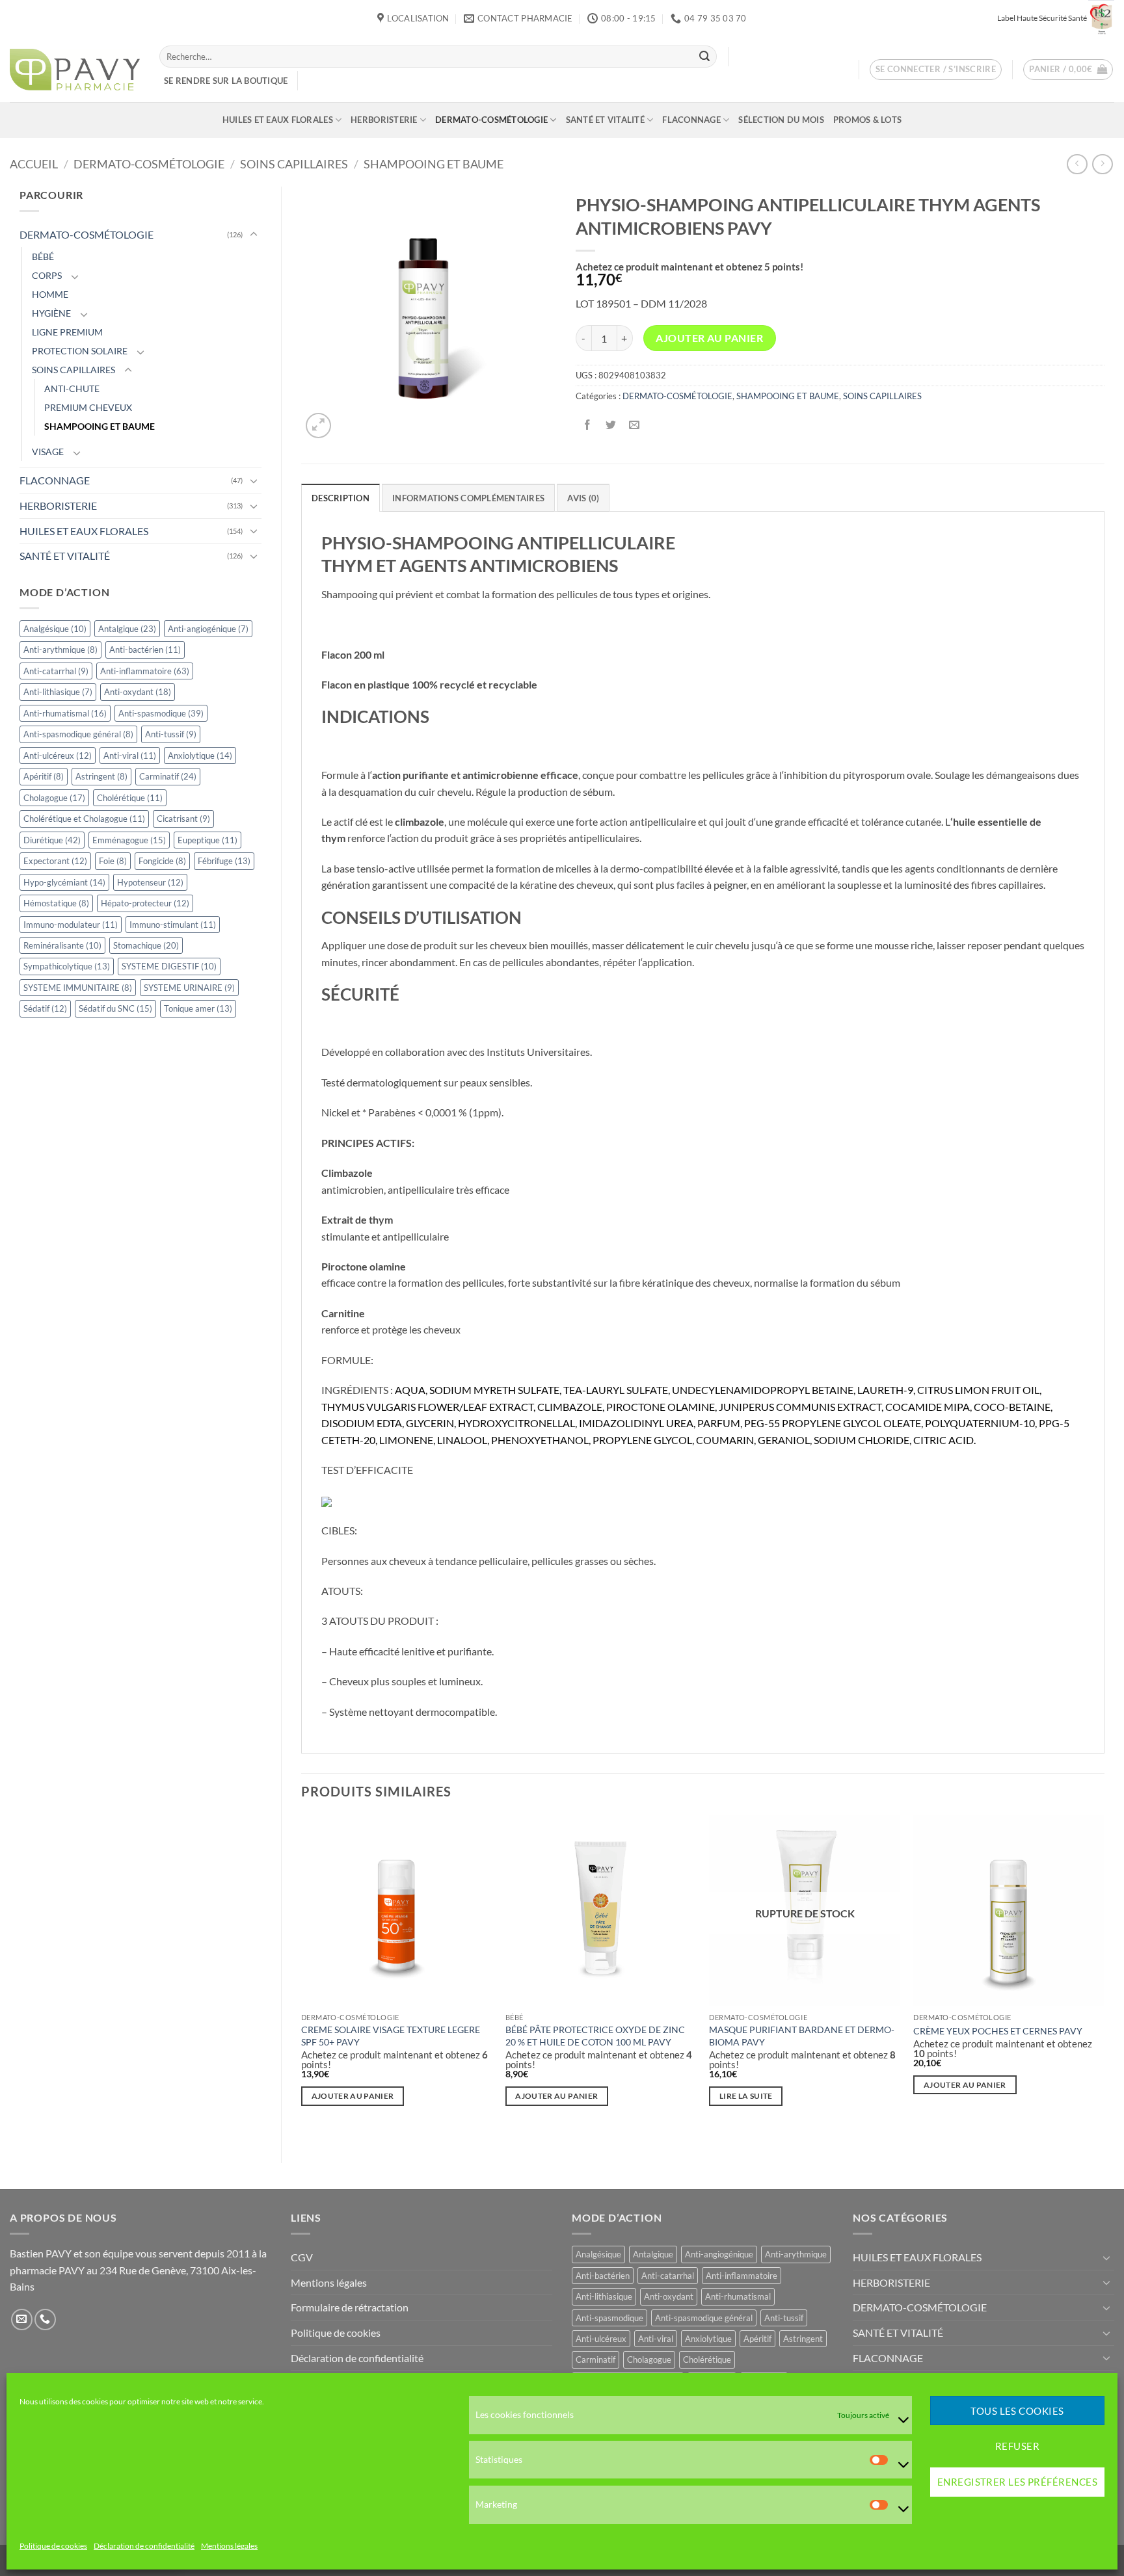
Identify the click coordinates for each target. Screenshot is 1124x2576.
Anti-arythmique (60, 650)
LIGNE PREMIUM (67, 332)
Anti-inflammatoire (145, 671)
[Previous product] (1102, 164)
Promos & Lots (867, 120)
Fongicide (162, 861)
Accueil (34, 164)
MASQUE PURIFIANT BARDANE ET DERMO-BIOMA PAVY (802, 2036)
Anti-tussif (171, 734)
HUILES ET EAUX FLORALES (278, 120)
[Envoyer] (704, 57)
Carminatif (168, 776)
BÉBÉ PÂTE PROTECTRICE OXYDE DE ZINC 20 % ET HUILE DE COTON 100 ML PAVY (595, 2036)
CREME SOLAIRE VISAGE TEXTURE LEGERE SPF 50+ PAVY (391, 2036)
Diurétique (52, 840)
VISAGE (48, 452)
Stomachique (146, 945)
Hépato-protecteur (145, 903)
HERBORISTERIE (384, 120)
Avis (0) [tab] (583, 498)
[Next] (1104, 1978)
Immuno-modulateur (71, 925)
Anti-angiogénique (208, 629)
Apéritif (44, 776)
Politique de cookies (53, 2546)
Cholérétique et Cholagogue (84, 819)
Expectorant (55, 861)
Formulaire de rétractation (350, 2307)
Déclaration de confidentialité (144, 2546)
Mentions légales (229, 2546)
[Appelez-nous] (45, 2320)
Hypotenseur (150, 882)
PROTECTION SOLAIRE (80, 351)
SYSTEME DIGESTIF (169, 966)
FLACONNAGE (691, 120)
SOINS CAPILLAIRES (294, 164)
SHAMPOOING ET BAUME (434, 164)
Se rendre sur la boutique (226, 81)
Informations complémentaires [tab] (468, 498)
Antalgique (127, 629)
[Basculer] (254, 235)
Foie (113, 861)
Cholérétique (130, 798)
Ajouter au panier (709, 338)
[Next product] (1077, 164)
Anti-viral (130, 756)
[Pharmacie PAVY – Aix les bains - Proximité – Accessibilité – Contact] (75, 70)
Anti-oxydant (138, 692)
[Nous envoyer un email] (22, 2320)
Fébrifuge (224, 861)
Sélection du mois (781, 120)
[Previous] (302, 1978)
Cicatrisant (183, 819)
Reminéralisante (62, 945)
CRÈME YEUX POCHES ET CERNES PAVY (998, 2031)
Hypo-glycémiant (64, 882)
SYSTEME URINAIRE (189, 988)
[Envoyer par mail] (634, 425)
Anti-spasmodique (161, 713)
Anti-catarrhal (56, 671)
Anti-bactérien (145, 650)
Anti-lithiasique (58, 692)
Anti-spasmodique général (78, 734)
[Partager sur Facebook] (587, 425)
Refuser (1017, 2447)
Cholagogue (54, 798)
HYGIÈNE (51, 313)
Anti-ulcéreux (58, 756)
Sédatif (45, 1008)
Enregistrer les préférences (1017, 2482)
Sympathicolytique (67, 966)
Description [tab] (341, 498)
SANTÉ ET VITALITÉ (605, 120)
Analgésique (55, 629)
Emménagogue (129, 840)
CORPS (47, 275)
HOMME (50, 294)
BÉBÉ (43, 256)
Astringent (101, 776)
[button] (936, 70)
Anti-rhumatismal (65, 713)
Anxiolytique (200, 756)
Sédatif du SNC (115, 1008)
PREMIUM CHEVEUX (88, 407)
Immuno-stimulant (173, 925)
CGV (302, 2257)
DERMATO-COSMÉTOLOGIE (491, 120)
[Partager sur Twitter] (610, 425)
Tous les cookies (1017, 2411)
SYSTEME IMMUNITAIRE (78, 988)
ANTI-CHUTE (72, 388)
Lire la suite (746, 2096)
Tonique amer (198, 1008)
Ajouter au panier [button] (353, 2096)
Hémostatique (56, 903)
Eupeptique (207, 840)
